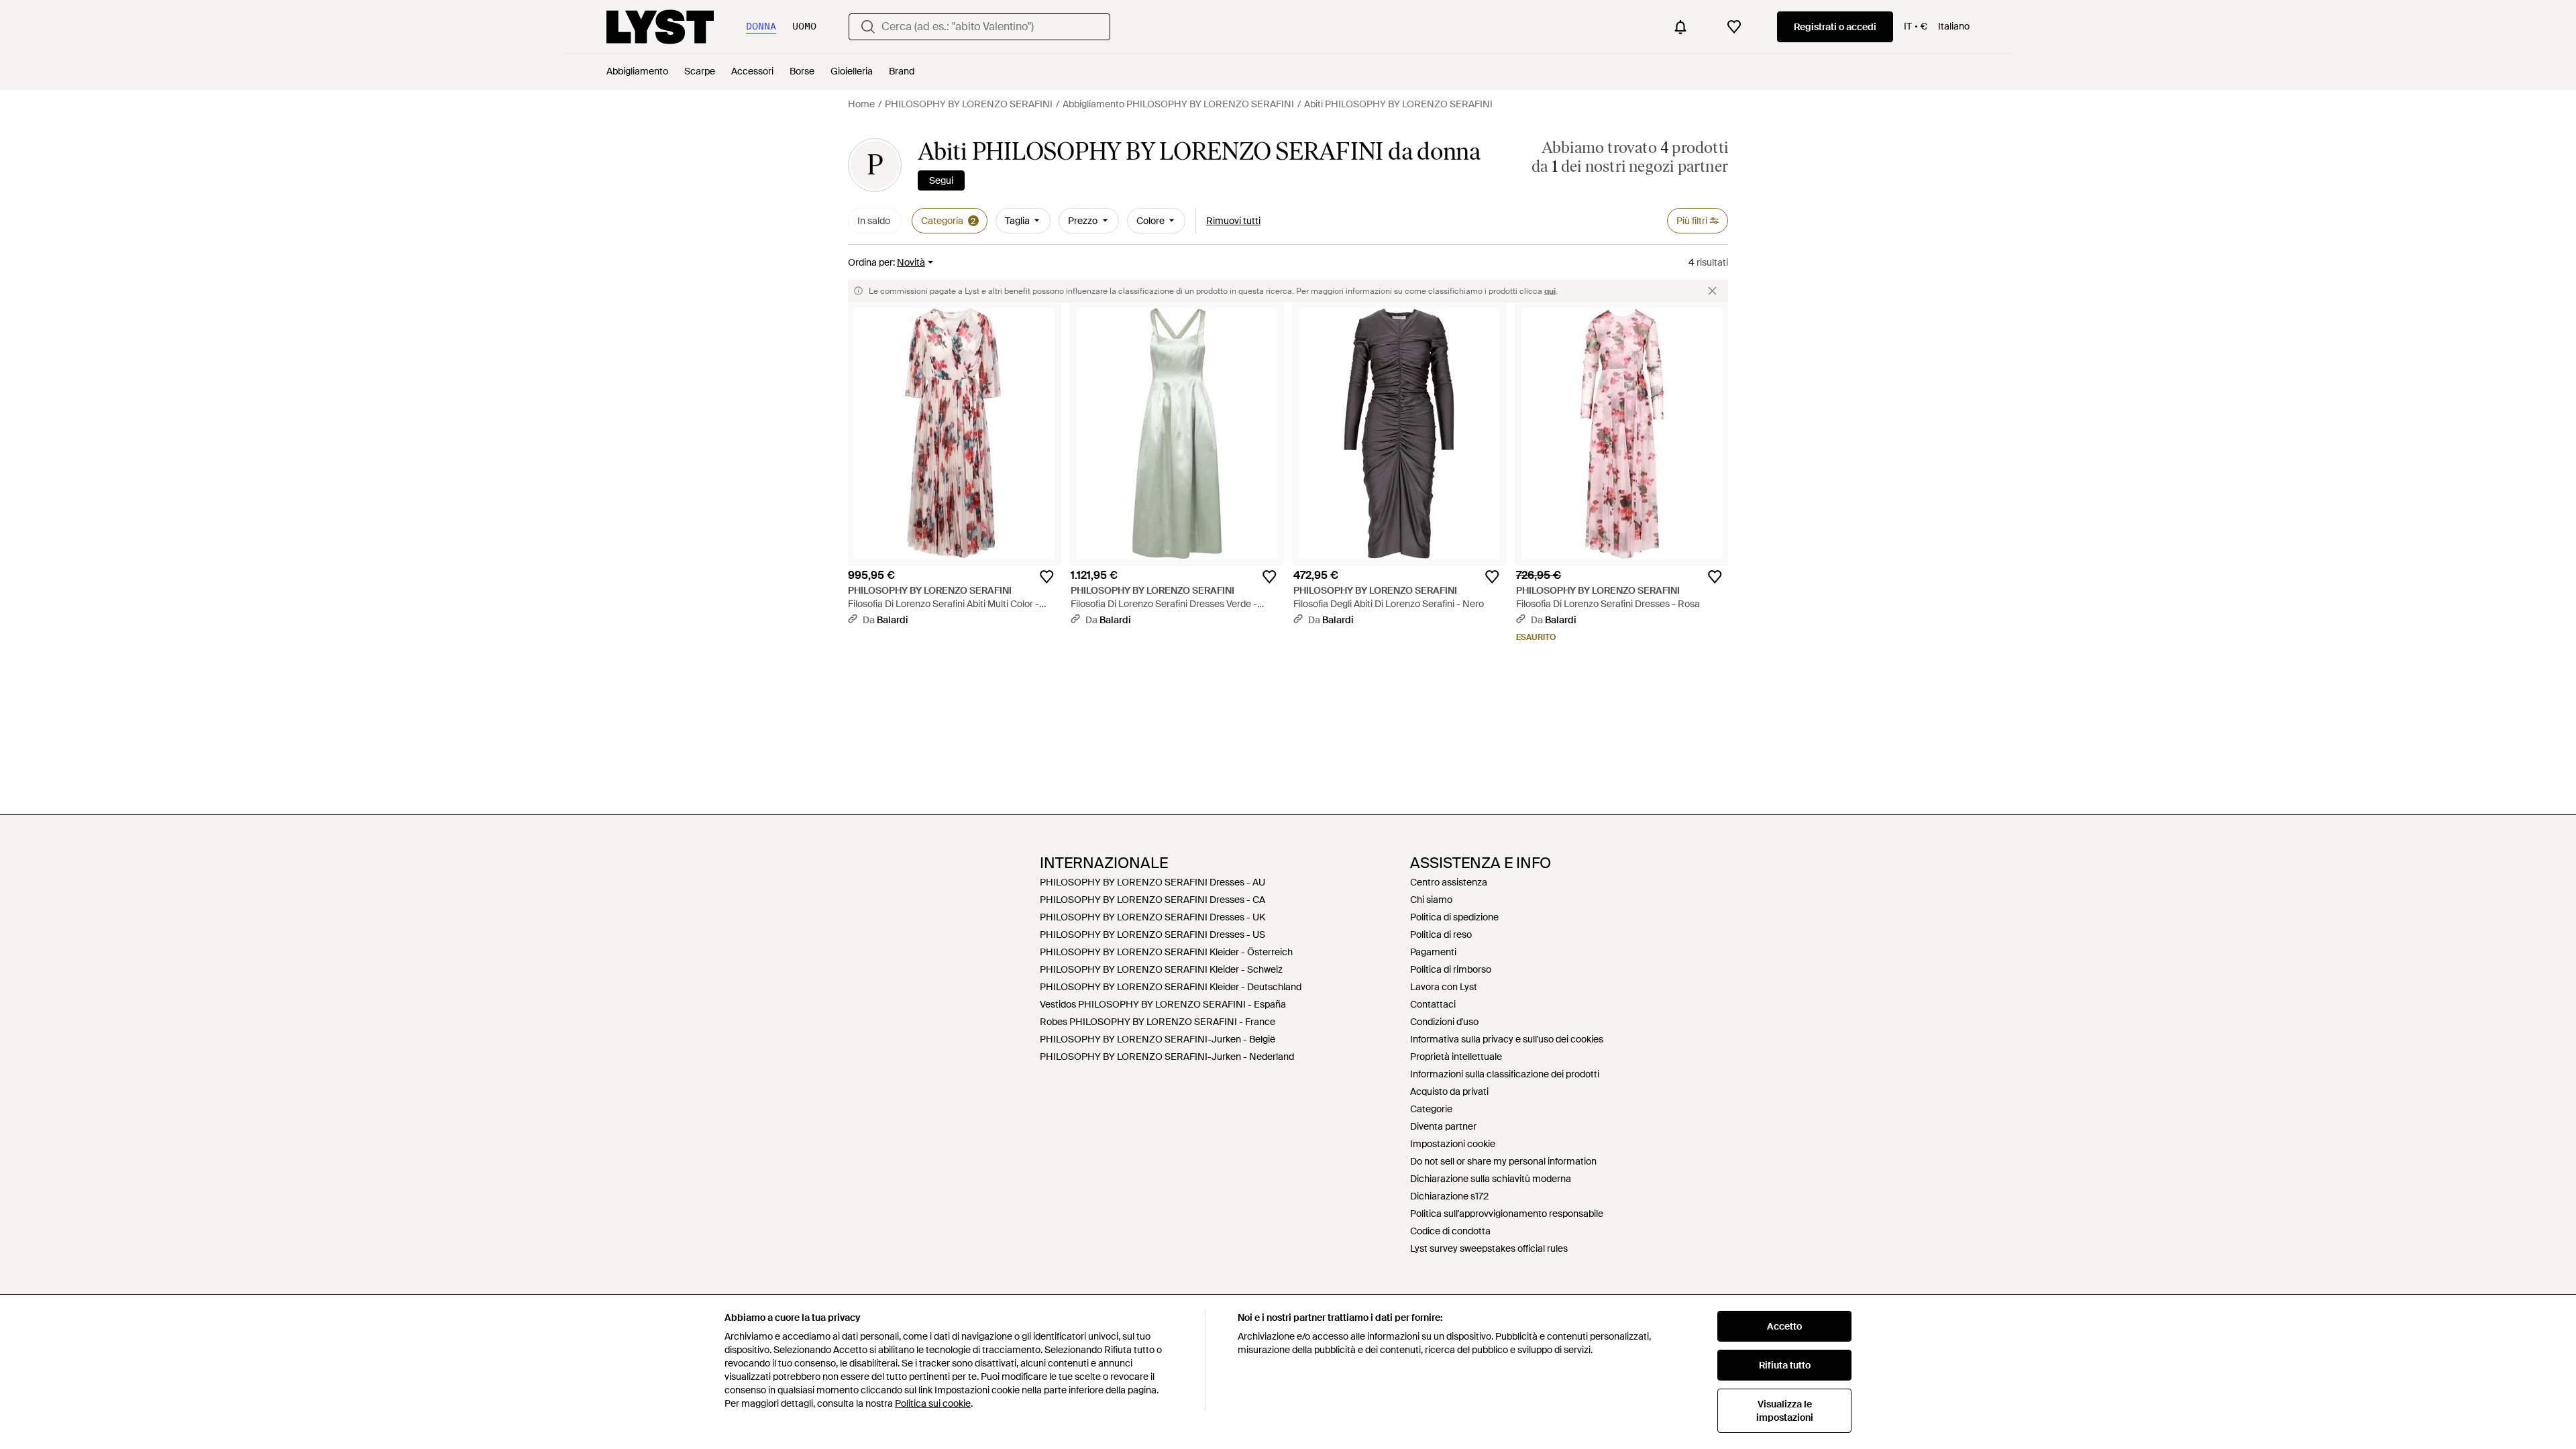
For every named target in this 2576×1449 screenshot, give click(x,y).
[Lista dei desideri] (1734, 27)
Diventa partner (1443, 1126)
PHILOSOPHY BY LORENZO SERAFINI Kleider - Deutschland (1171, 987)
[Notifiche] (1680, 27)
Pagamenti (1433, 952)
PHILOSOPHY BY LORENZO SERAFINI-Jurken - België (1158, 1039)
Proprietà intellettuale (1456, 1057)
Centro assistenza (1449, 882)
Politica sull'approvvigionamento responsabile (1507, 1214)
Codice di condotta (1450, 1231)
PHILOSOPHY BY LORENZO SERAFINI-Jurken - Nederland (1167, 1057)
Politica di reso (1441, 934)
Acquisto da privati (1449, 1091)
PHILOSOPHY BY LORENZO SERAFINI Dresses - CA (1152, 900)
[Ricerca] (868, 27)
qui (1550, 291)
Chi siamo (1431, 900)
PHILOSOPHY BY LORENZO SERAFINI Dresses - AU (1152, 882)
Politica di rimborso (1451, 969)
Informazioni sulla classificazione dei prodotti (1505, 1074)
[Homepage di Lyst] (660, 27)
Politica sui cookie (933, 1403)
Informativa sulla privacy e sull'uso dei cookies (1507, 1039)
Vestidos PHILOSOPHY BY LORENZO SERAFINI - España (1163, 1004)
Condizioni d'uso (1444, 1022)
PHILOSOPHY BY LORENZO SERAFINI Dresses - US (1152, 934)
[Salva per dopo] (1046, 577)
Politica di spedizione (1454, 917)
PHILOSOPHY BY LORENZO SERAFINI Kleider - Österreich (1166, 952)
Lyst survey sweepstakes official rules (1489, 1248)
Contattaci (1433, 1004)
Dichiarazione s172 (1449, 1196)
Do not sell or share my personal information (1503, 1161)
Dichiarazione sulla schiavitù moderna (1491, 1179)
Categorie (1431, 1109)
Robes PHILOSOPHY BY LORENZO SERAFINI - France (1158, 1022)
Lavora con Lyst (1444, 987)
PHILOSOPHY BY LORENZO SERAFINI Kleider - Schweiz (1161, 969)
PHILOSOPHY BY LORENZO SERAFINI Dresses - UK (1152, 917)
